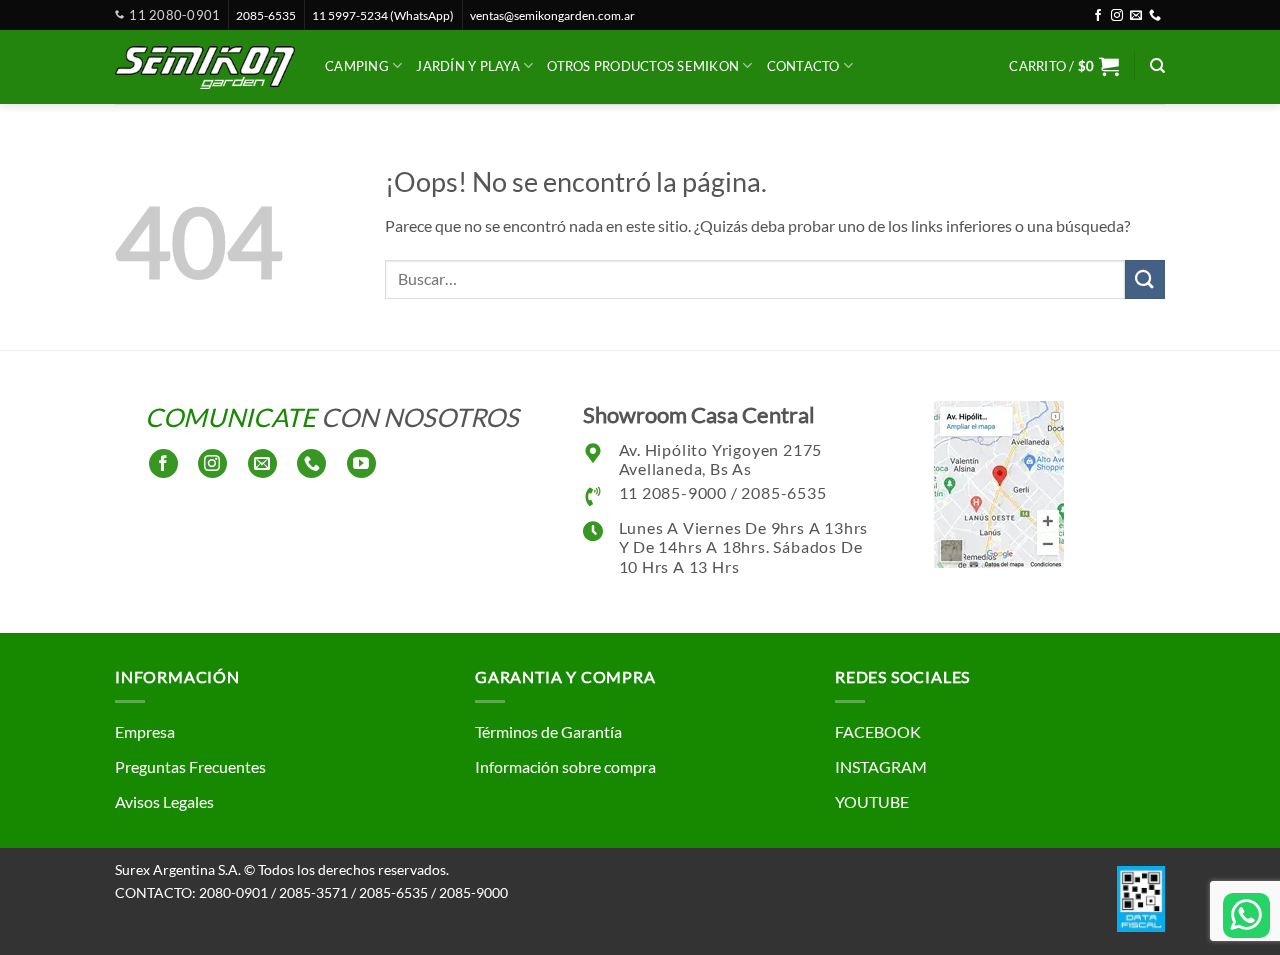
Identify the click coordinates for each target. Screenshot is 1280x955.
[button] (1064, 66)
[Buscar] (1157, 66)
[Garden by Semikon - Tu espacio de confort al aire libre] (205, 67)
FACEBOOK (878, 731)
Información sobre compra (565, 766)
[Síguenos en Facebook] (1098, 16)
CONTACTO (803, 66)
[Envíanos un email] (1136, 16)
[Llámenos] (1155, 16)
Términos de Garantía (548, 731)
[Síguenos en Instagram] (1117, 16)
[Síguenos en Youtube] (361, 463)
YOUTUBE (872, 801)
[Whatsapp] (1246, 915)
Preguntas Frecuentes (190, 766)
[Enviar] (1145, 279)
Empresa (145, 731)
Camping (357, 66)
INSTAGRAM (881, 766)
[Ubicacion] (998, 481)
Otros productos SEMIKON (643, 66)
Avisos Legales (164, 801)
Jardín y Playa (468, 66)
